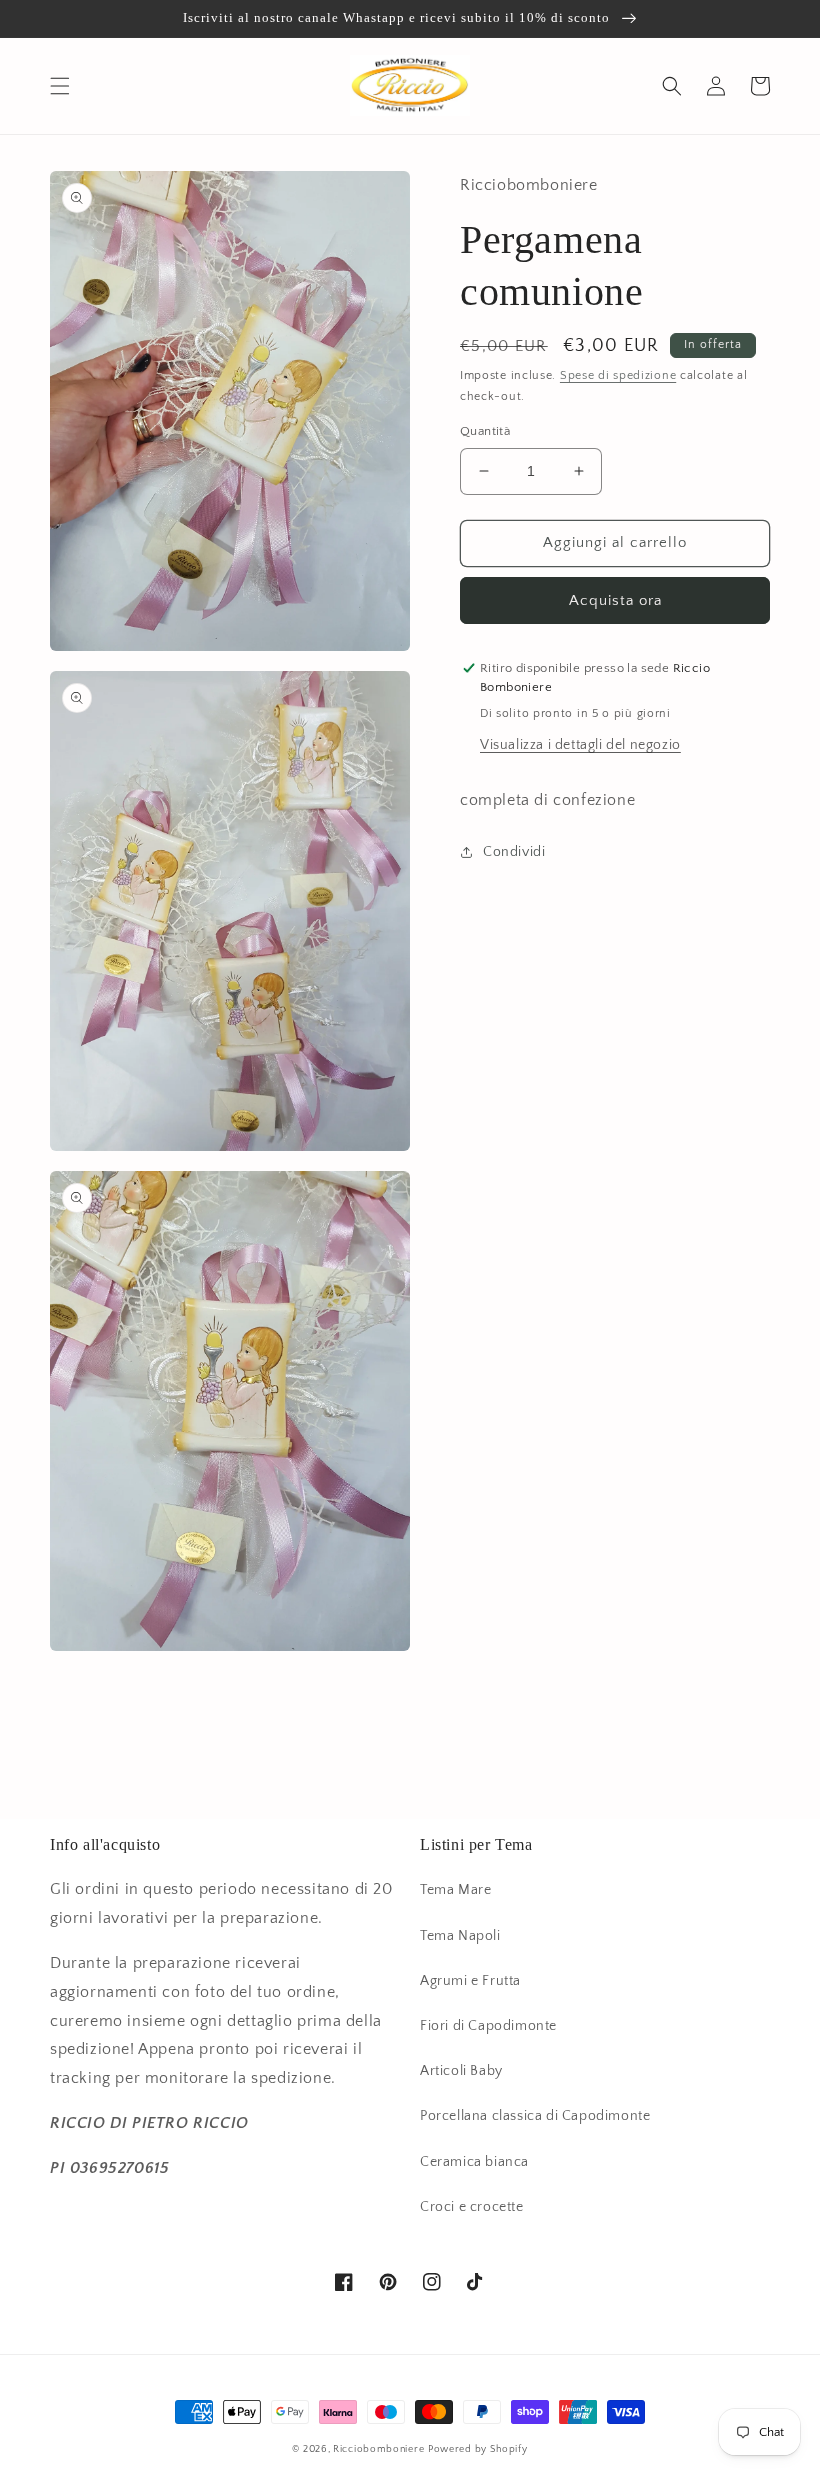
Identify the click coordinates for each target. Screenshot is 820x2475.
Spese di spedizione (618, 375)
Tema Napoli (460, 1936)
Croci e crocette (472, 2207)
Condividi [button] (514, 852)
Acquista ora (615, 600)
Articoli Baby (461, 2071)
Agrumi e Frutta (470, 1981)
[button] (60, 86)
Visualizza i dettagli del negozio (580, 745)
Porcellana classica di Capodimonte (535, 2116)
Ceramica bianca (474, 2162)
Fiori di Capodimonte (488, 2026)
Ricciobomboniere (378, 2449)
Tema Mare (455, 1890)
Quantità (485, 431)
